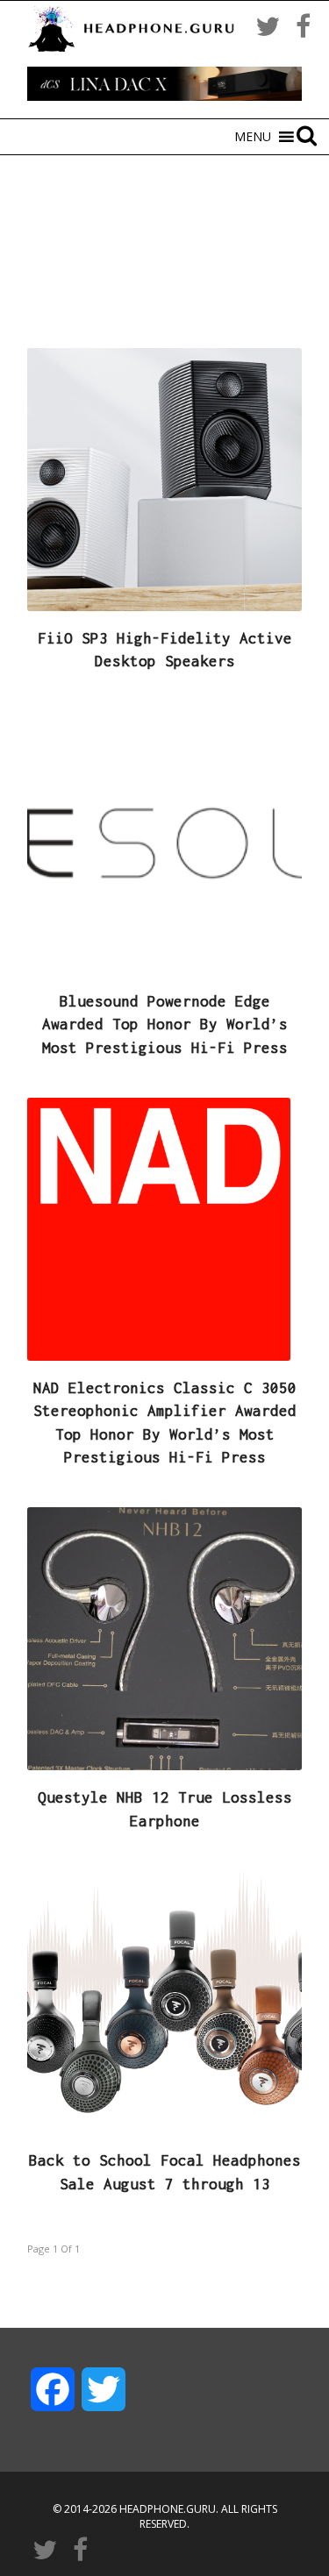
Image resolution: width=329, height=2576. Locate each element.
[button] (253, 137)
